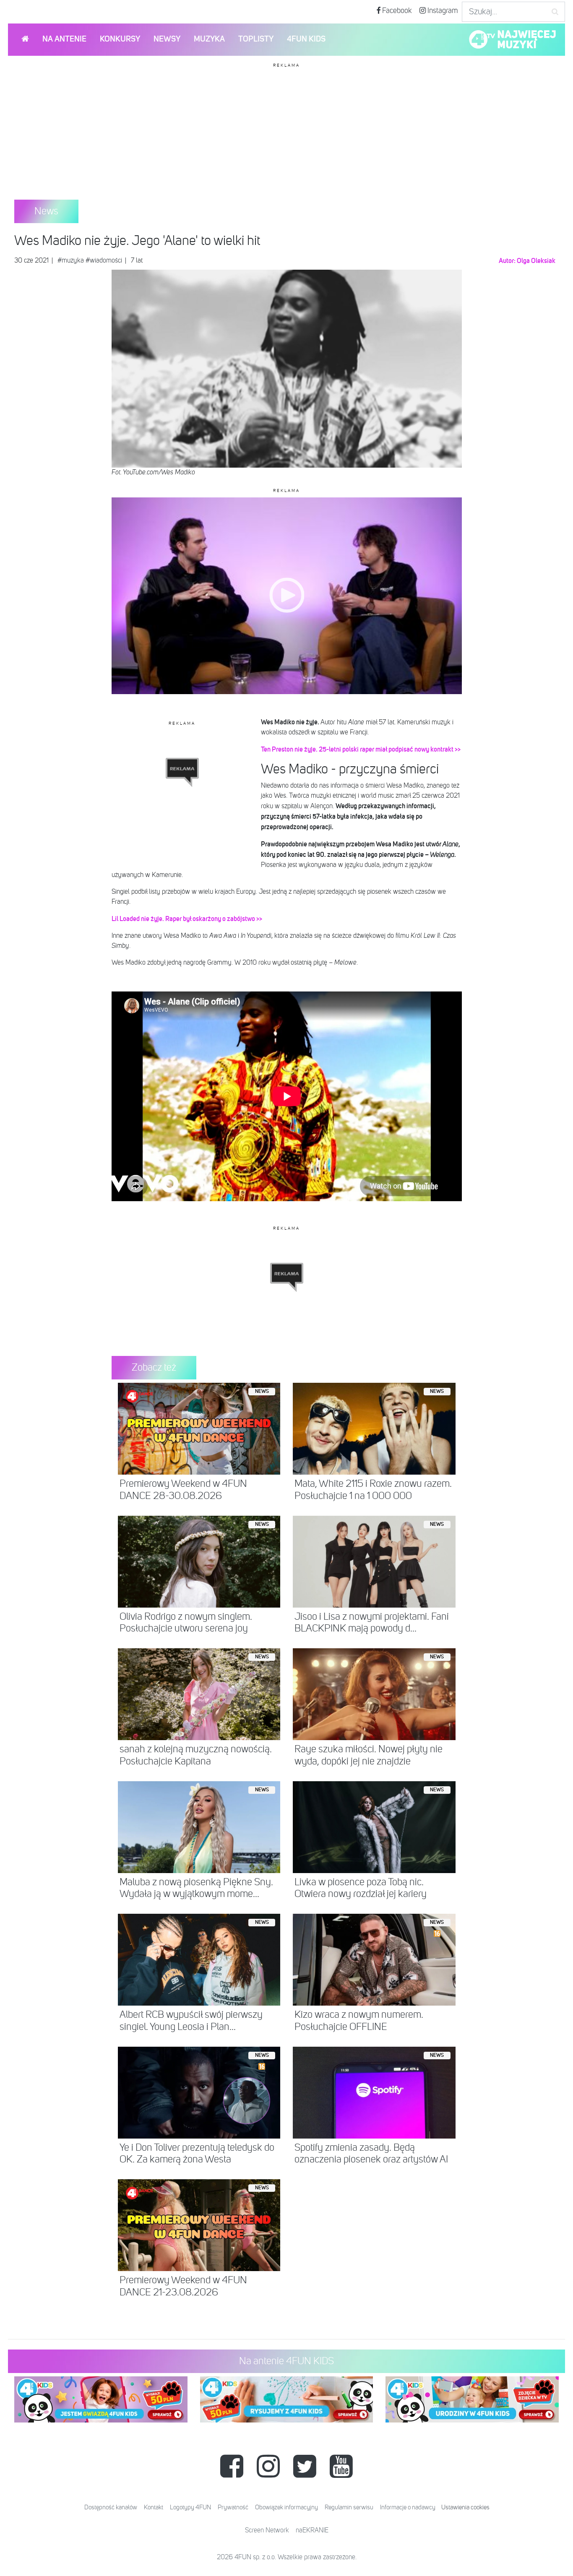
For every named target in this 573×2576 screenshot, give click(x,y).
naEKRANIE (312, 2531)
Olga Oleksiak (536, 261)
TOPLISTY (256, 39)
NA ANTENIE (64, 39)
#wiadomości (104, 261)
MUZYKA (209, 39)
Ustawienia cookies (465, 2507)
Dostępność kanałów (111, 2507)
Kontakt (154, 2507)
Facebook (396, 11)
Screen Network (267, 2531)
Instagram (442, 11)
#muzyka (71, 261)
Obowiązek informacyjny (286, 2507)
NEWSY (167, 39)
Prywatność (233, 2507)
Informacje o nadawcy (408, 2507)
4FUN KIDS (306, 39)
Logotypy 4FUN (190, 2507)
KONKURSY (120, 39)
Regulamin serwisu (349, 2507)
